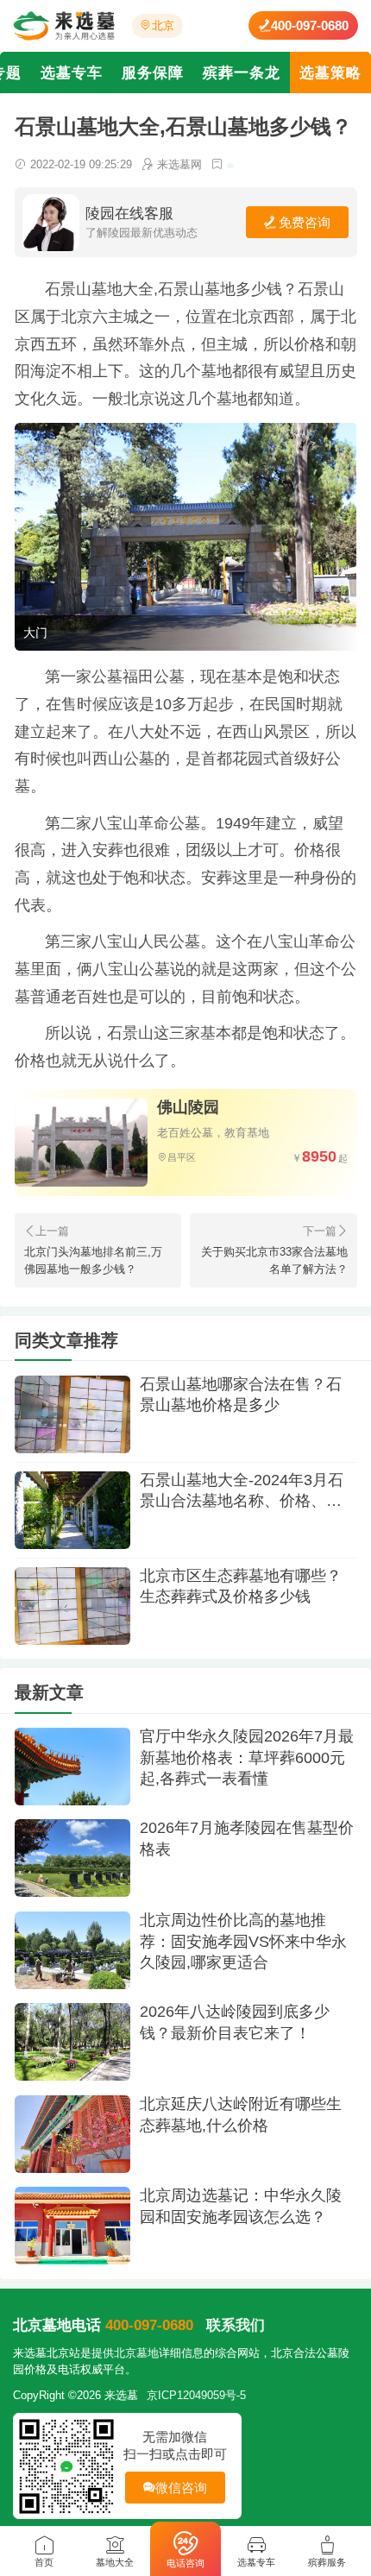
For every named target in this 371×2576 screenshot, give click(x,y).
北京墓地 (136, 2353)
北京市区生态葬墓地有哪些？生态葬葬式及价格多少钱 (241, 1587)
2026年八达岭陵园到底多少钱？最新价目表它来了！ (235, 2022)
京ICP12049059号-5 (196, 2395)
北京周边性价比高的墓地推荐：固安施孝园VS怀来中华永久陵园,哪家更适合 (243, 1941)
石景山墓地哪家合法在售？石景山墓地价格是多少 (241, 1395)
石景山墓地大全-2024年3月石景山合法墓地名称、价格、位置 (242, 1501)
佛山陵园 (188, 1107)
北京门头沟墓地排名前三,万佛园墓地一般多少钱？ (93, 1260)
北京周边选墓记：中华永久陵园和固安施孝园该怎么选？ (241, 2206)
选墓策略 (330, 72)
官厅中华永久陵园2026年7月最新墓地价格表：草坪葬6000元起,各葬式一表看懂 (247, 1757)
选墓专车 (72, 72)
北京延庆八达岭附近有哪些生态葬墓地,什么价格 (241, 2115)
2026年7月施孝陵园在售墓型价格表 (247, 1839)
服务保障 (153, 72)
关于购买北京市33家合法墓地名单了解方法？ (274, 1260)
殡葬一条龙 (242, 72)
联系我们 (236, 2325)
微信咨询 (182, 2488)
